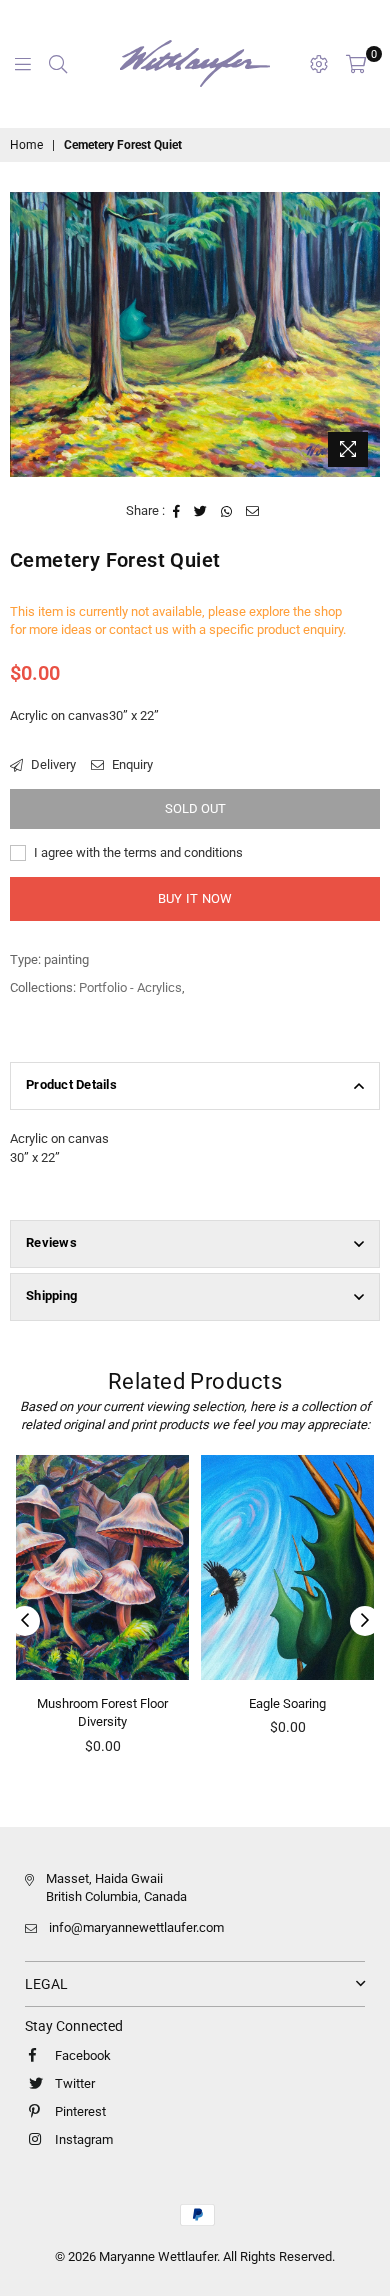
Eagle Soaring (192, 1703)
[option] (195, 334)
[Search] (58, 64)
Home (26, 145)
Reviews (51, 1242)
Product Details (71, 1084)
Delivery (52, 764)
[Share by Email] (253, 511)
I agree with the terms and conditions (137, 852)
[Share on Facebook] (177, 511)
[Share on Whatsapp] (227, 511)
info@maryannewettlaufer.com (136, 1927)
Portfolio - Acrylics (130, 987)
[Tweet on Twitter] (201, 511)
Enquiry (131, 764)
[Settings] (319, 64)
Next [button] (365, 1621)
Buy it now (195, 898)
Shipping (51, 1295)
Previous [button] (25, 1621)
